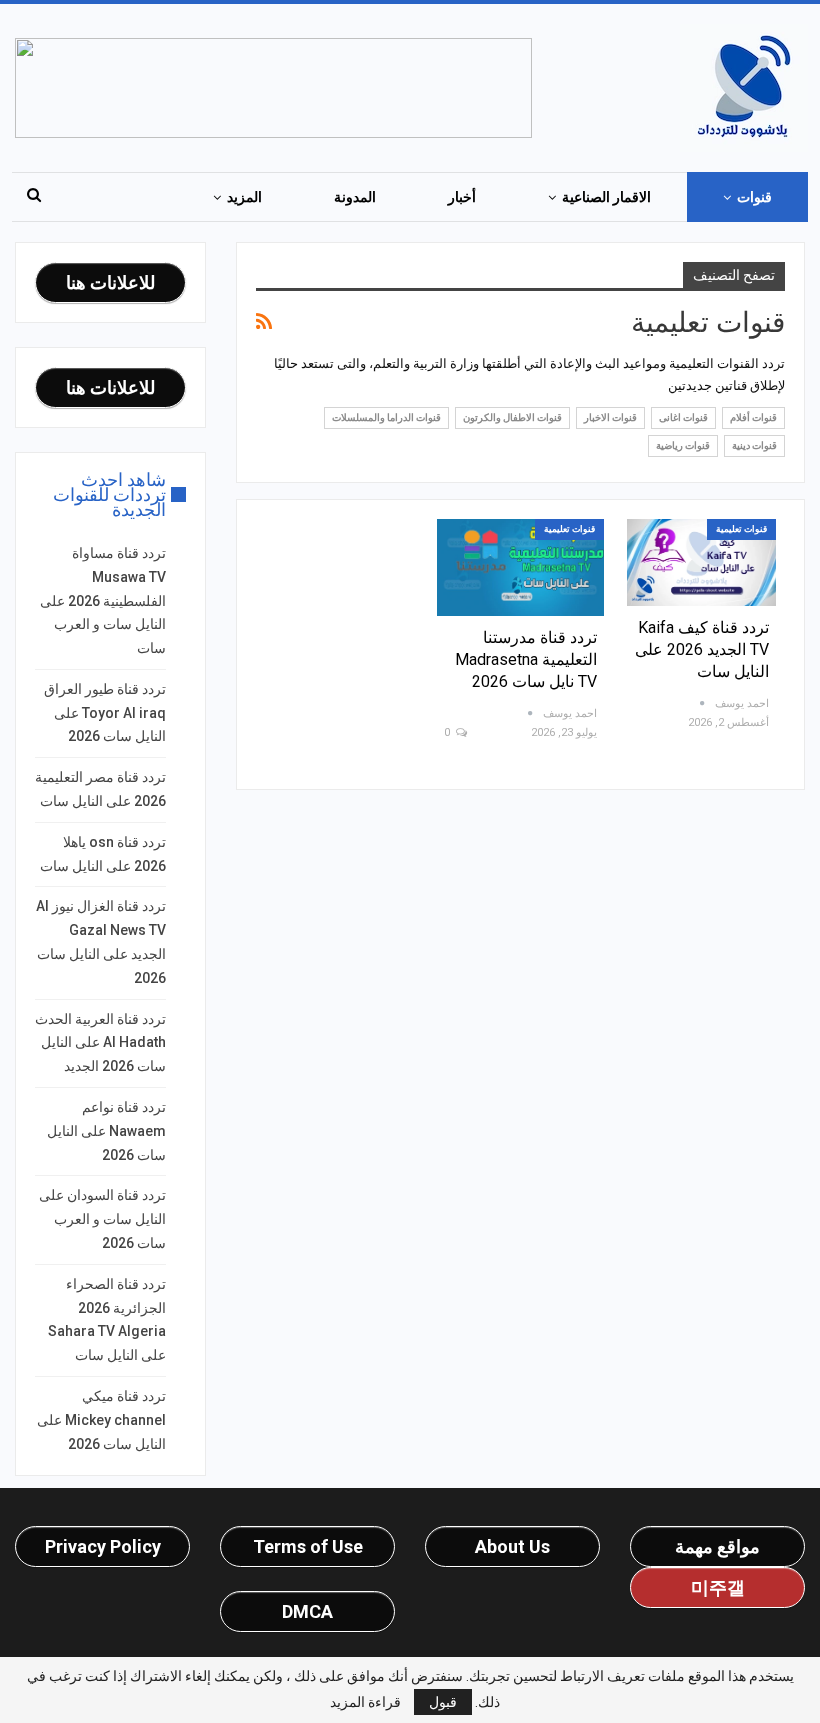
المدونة (355, 197)
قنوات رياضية (683, 445)
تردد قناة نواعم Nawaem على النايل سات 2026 (106, 1131)
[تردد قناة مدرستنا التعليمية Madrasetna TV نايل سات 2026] (520, 567)
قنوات (754, 197)
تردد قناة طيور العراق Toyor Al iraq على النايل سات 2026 (105, 713)
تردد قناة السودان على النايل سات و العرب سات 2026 (102, 1219)
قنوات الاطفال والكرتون (512, 417)
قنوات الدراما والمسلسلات (386, 417)
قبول (443, 1702)
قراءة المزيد (365, 1702)
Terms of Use (308, 1546)
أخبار (462, 197)
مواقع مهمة (717, 1546)
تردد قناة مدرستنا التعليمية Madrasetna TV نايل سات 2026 (526, 659)
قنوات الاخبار (610, 417)
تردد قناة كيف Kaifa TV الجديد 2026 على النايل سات (702, 649)
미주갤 (718, 1587)
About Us (512, 1546)
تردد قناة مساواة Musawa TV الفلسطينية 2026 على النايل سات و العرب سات (103, 600)
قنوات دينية (754, 445)
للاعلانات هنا (110, 282)
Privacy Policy (103, 1546)
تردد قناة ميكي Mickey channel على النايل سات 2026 (101, 1420)
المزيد (244, 197)
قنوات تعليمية (741, 529)
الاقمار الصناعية (606, 197)
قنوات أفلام (753, 417)
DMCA (307, 1611)
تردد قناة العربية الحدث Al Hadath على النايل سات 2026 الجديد (100, 1043)
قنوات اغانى (683, 417)
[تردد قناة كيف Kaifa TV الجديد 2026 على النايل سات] (701, 562)
